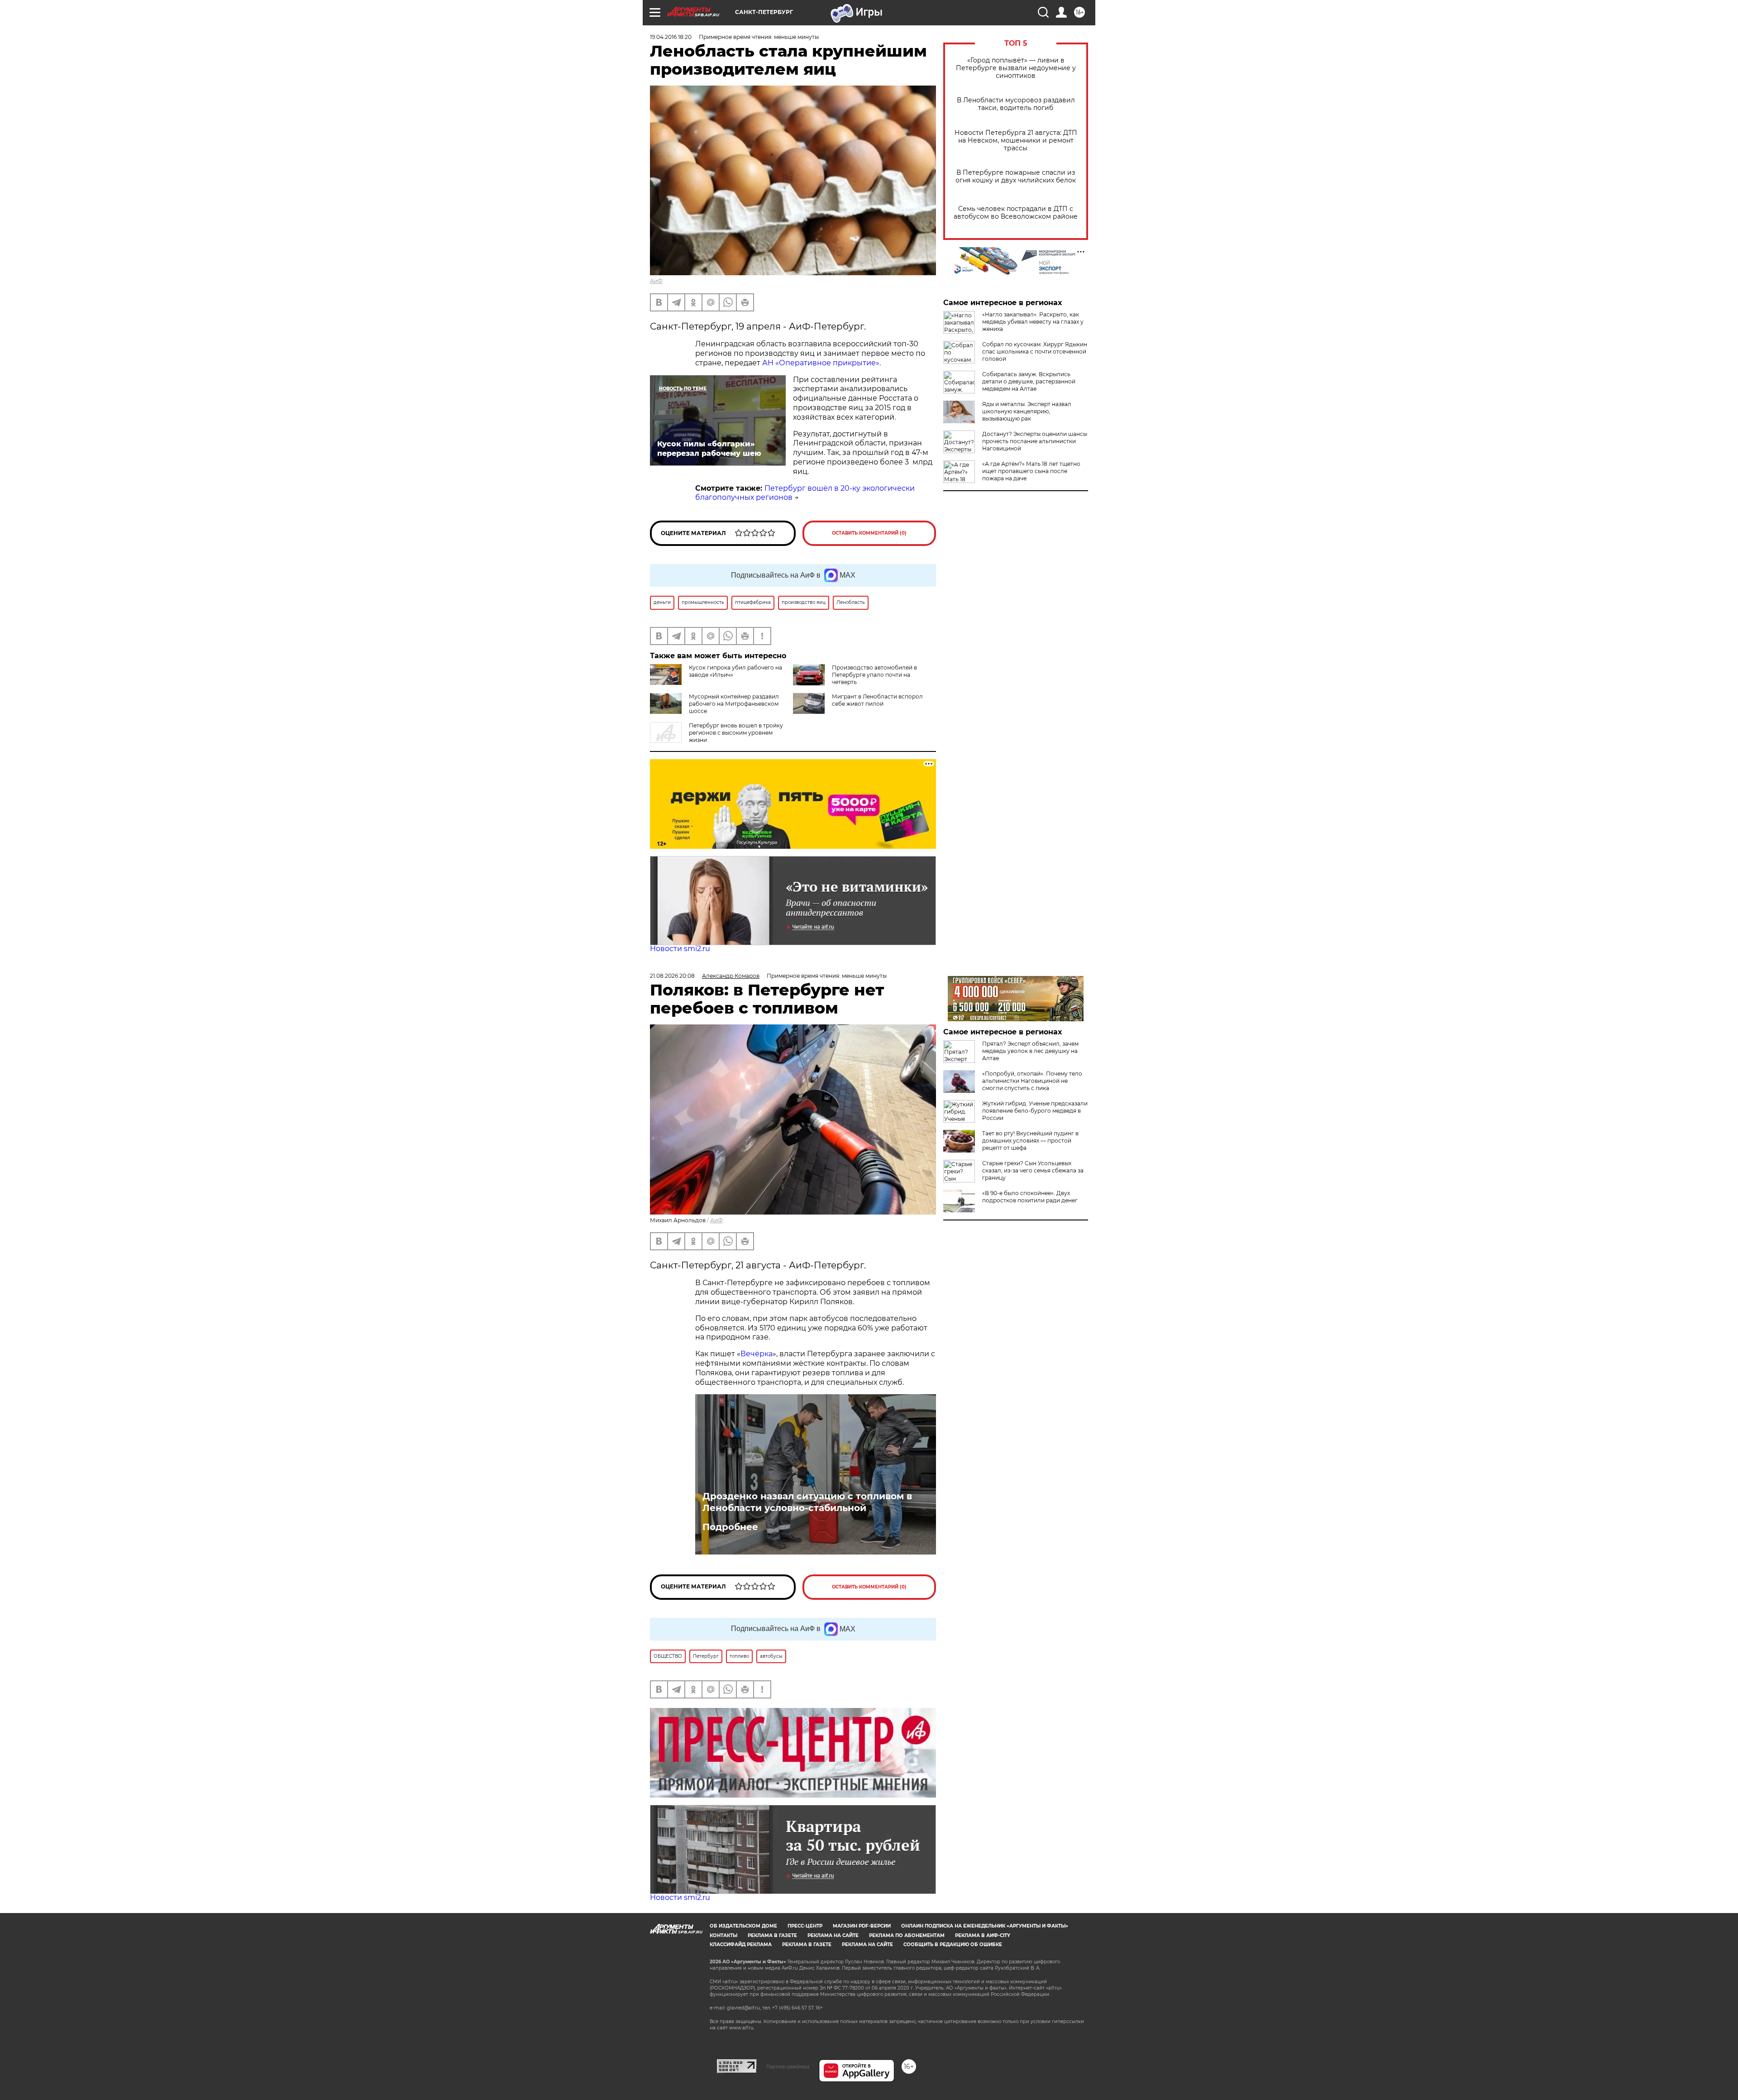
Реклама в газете (772, 1935)
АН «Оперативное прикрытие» (820, 363)
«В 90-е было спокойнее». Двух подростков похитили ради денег (1030, 1197)
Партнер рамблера (788, 2067)
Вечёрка (757, 1354)
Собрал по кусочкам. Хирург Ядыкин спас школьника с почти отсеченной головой (1035, 352)
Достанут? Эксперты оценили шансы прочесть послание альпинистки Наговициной (1035, 441)
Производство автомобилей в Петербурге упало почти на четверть (874, 675)
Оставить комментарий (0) (869, 533)
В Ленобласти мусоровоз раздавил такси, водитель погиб (1016, 104)
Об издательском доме (743, 1926)
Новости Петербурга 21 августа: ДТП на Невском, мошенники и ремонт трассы (1016, 141)
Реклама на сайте (833, 1935)
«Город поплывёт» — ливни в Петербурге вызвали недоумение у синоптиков (1016, 68)
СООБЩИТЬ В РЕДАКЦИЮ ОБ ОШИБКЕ (953, 1945)
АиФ (656, 281)
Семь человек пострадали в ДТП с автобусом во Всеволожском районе (1016, 213)
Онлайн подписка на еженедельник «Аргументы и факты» (985, 1926)
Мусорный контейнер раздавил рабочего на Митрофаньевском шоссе (734, 704)
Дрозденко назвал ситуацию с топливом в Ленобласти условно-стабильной (807, 1502)
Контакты (723, 1935)
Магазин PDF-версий (862, 1926)
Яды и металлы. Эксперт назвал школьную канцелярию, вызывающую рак (1027, 411)
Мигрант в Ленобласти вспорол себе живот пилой (877, 700)
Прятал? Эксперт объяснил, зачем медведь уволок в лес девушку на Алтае (1030, 1051)
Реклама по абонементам (907, 1935)
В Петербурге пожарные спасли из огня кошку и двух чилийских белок (1016, 177)
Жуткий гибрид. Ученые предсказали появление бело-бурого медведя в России (1035, 1111)
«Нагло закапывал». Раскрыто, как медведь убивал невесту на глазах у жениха (1033, 322)
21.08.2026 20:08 (672, 976)
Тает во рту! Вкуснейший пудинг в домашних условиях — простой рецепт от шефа (1030, 1141)
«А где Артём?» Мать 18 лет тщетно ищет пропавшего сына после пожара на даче (1031, 471)
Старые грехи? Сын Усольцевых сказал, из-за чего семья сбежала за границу (1033, 1170)
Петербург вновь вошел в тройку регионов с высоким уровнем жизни (736, 733)
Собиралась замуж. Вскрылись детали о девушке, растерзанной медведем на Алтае (1029, 381)
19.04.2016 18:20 (671, 37)
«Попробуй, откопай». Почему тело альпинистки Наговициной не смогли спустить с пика (1032, 1081)
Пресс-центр (805, 1926)
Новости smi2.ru (680, 949)
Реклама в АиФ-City (983, 1935)
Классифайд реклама (741, 1945)
